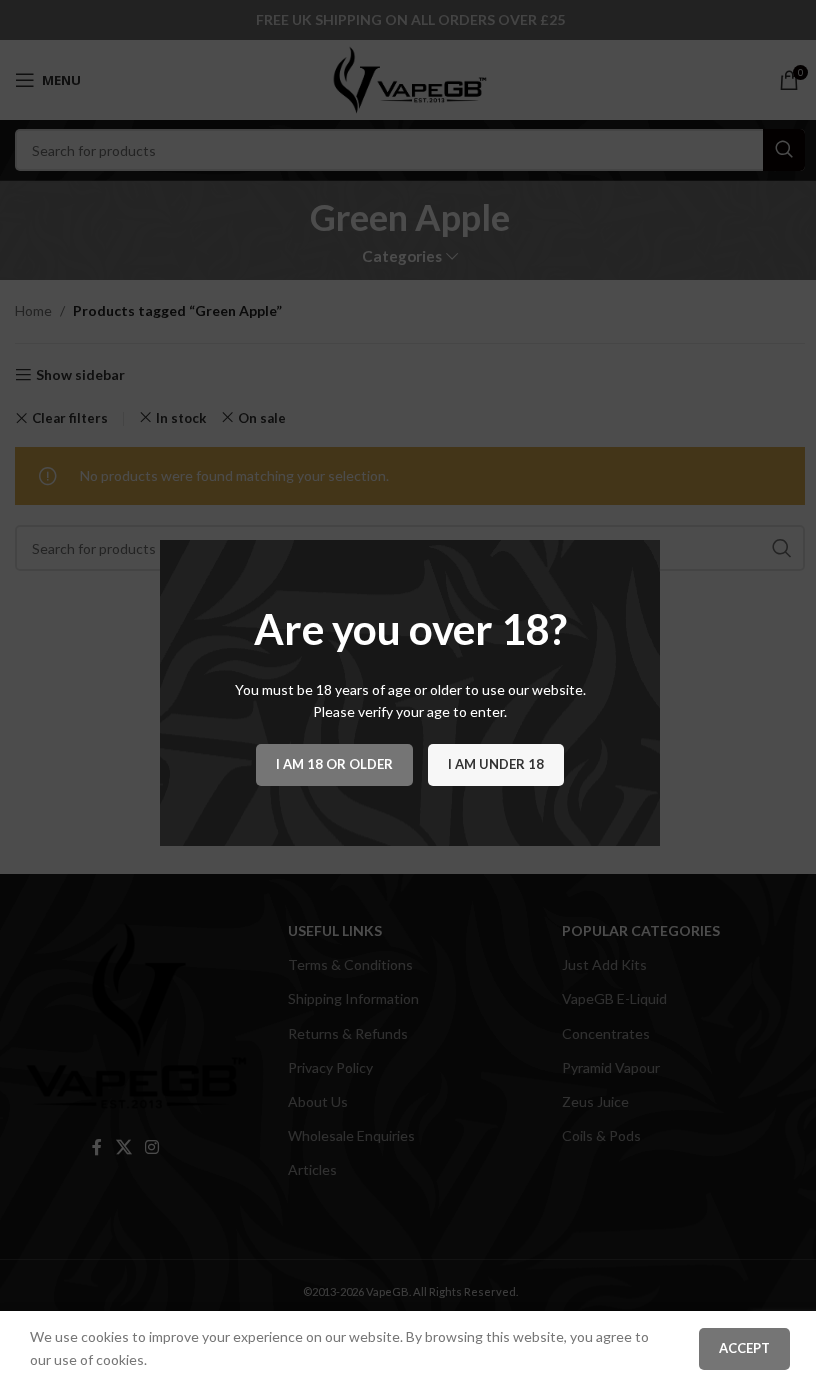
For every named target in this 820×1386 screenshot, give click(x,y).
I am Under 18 (496, 764)
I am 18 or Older (334, 764)
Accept (744, 1348)
